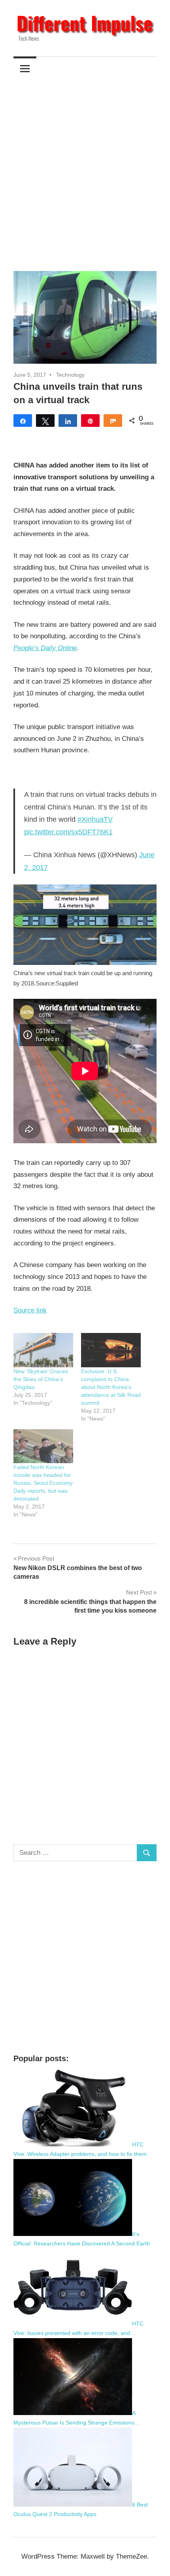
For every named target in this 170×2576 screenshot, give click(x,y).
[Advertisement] (85, 169)
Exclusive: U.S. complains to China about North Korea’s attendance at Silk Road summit (111, 1387)
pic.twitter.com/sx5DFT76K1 (68, 832)
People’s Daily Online (45, 648)
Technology (70, 375)
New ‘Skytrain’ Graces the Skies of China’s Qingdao (41, 1379)
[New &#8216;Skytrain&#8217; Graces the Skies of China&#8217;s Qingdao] (43, 1350)
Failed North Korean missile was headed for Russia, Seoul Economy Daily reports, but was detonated (43, 1483)
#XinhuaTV (95, 819)
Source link (30, 1310)
